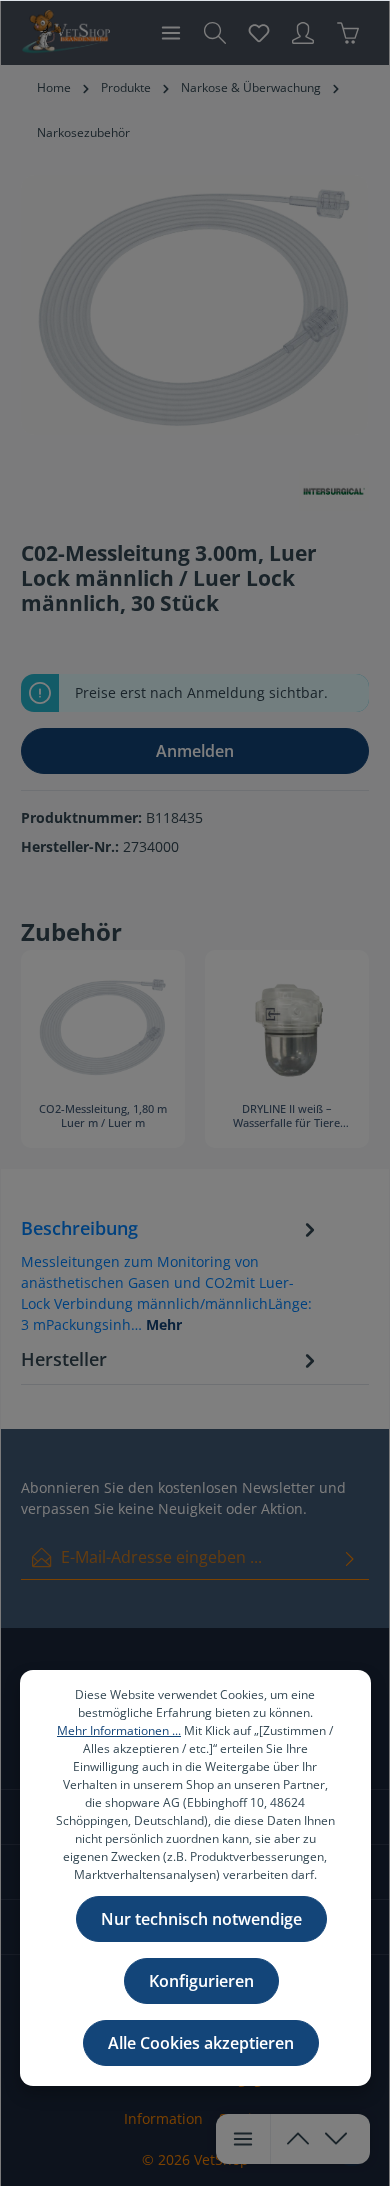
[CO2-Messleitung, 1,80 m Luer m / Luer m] (103, 1026)
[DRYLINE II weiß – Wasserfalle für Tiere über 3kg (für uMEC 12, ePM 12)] (287, 1026)
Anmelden (195, 751)
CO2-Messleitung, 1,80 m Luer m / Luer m (103, 1116)
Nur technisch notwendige (201, 1919)
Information (163, 2118)
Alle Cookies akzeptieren (201, 2043)
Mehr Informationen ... (119, 1730)
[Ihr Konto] (303, 33)
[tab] (171, 1274)
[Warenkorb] (348, 33)
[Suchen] (215, 33)
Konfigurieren (201, 1981)
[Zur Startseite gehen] (65, 33)
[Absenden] (350, 1557)
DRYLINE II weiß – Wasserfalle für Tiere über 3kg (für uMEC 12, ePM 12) (286, 1117)
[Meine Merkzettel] (259, 33)
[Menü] (171, 33)
